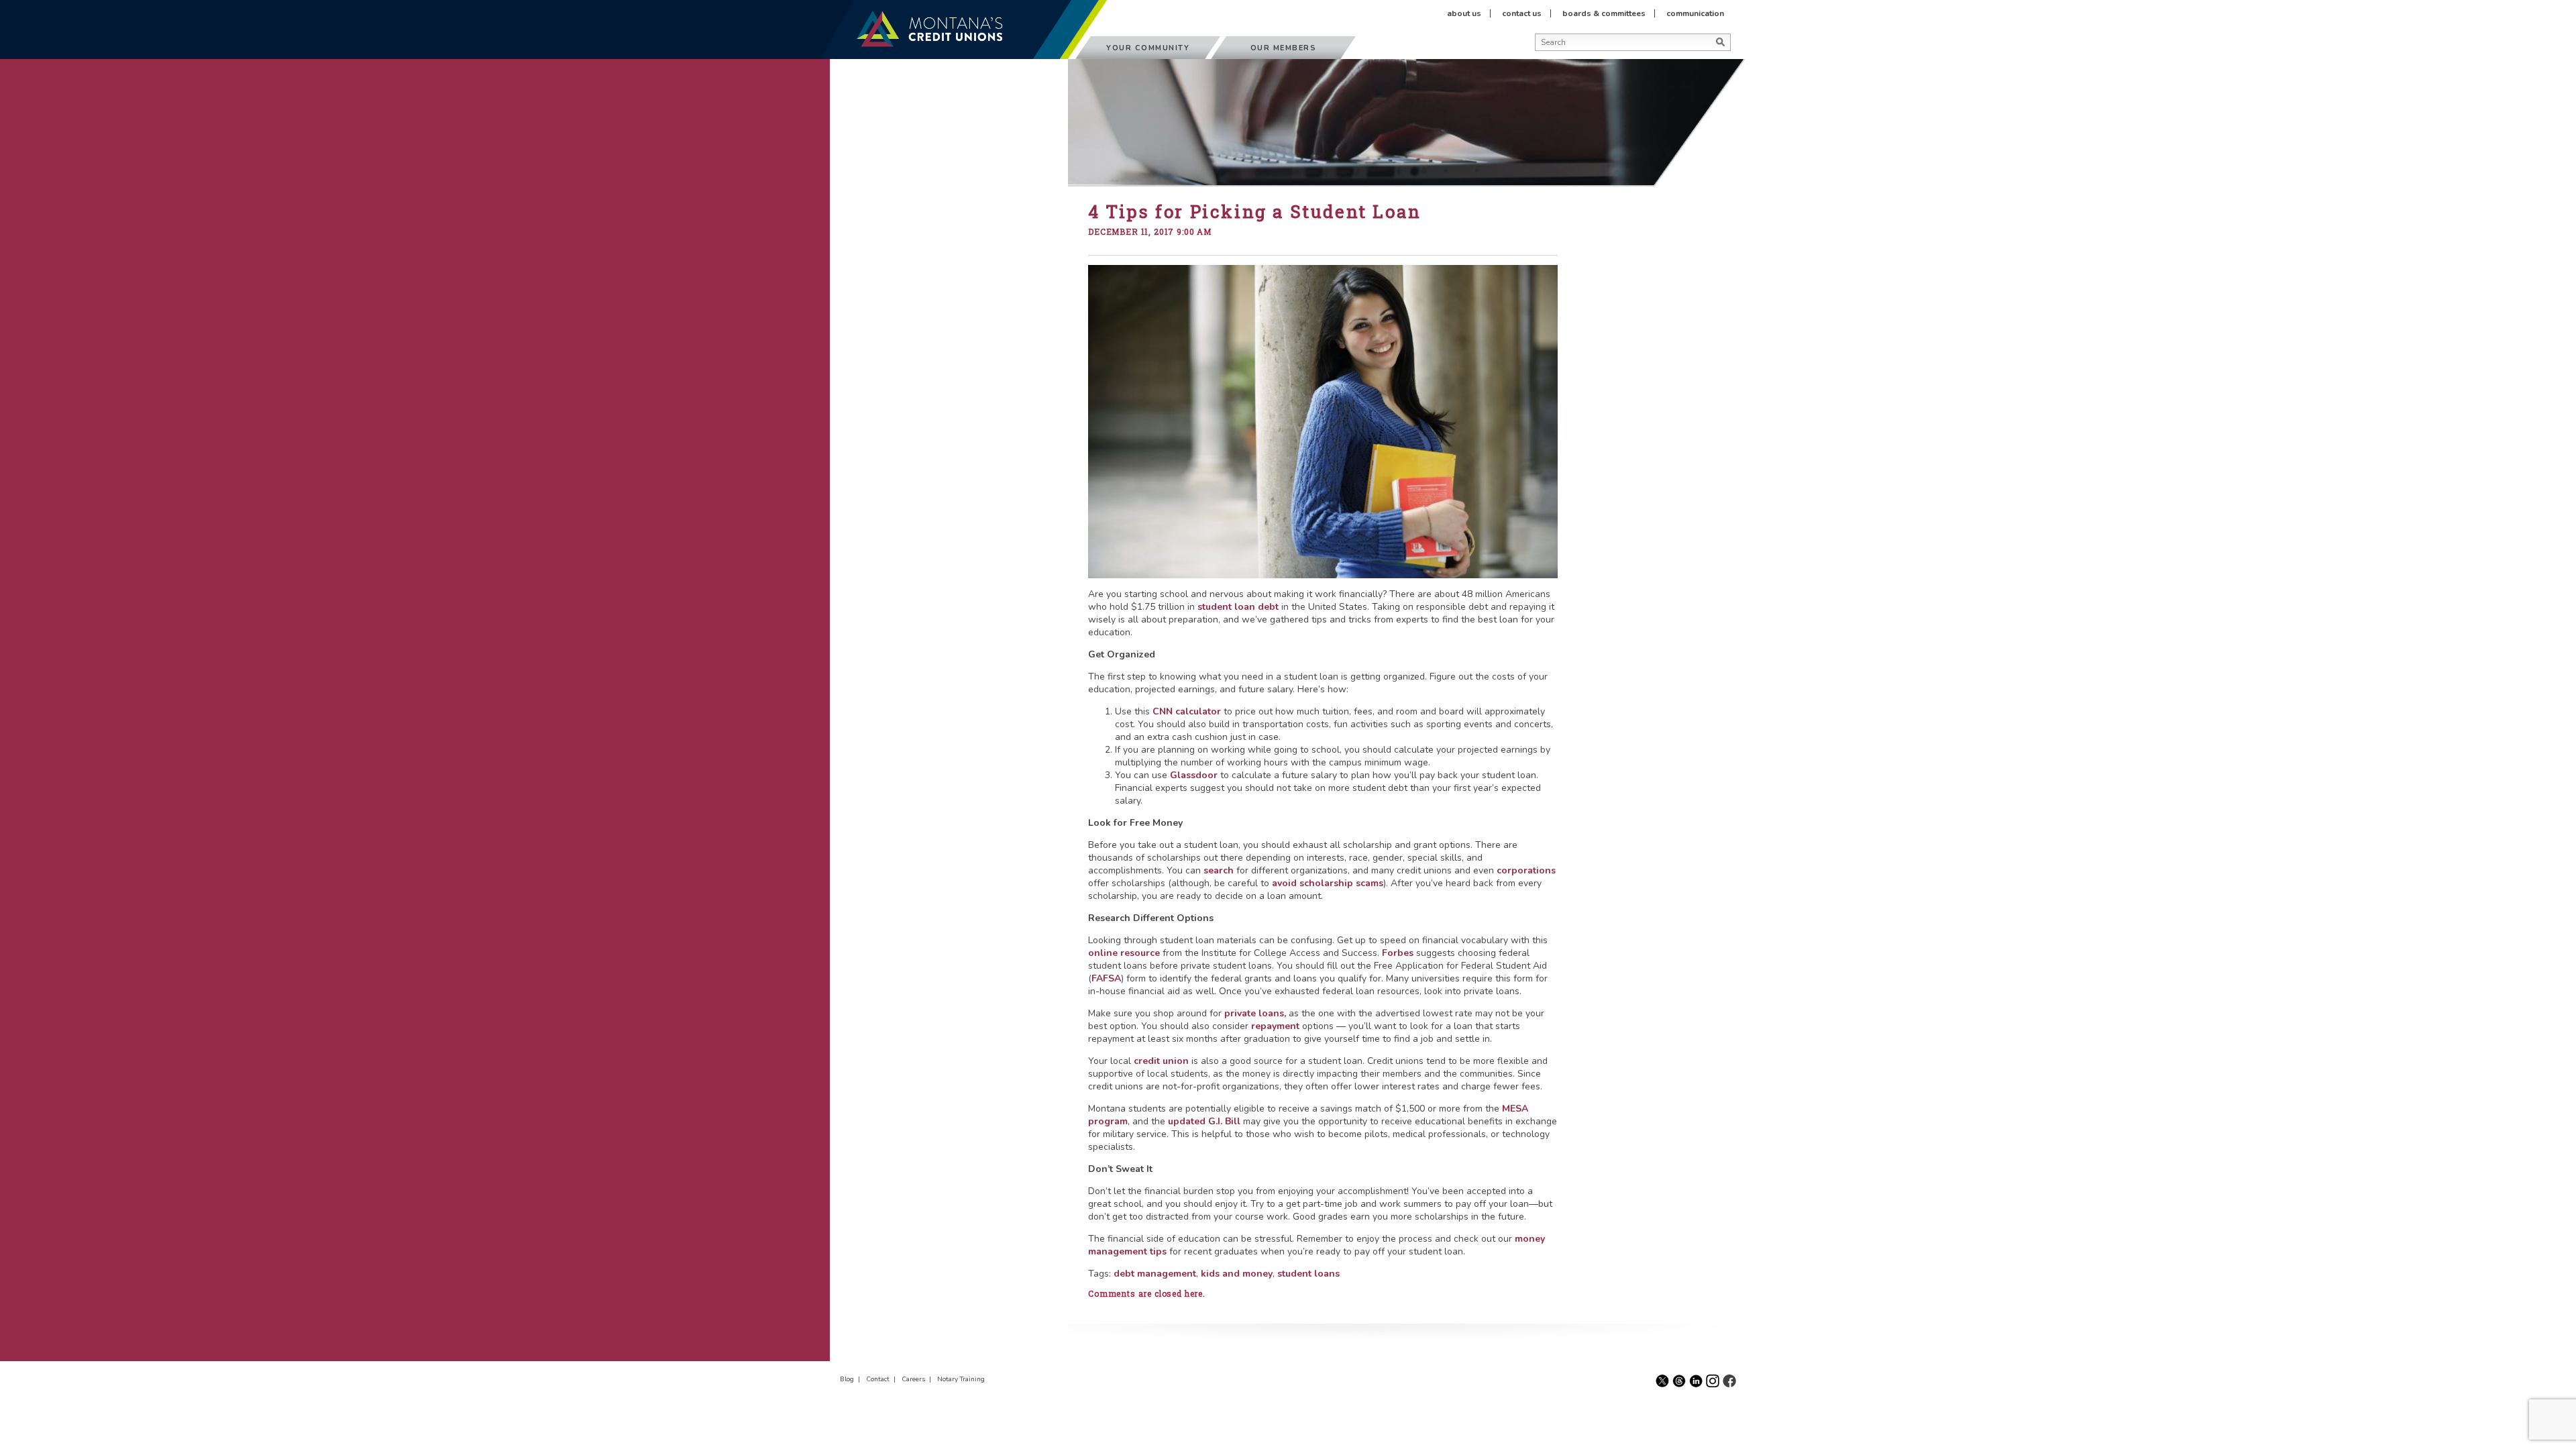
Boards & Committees (1604, 13)
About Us (1464, 13)
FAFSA (1106, 978)
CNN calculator (1187, 711)
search (1219, 870)
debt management (1155, 1274)
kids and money (1237, 1274)
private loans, (1255, 1013)
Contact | (883, 1379)
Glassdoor (1194, 775)
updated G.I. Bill (1204, 1121)
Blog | (852, 1379)
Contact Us (1522, 13)
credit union (1163, 1061)
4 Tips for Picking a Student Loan (1255, 211)
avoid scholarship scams (1328, 883)
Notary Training (961, 1379)
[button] (1539, 59)
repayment (1275, 1026)
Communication (1695, 13)
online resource (1124, 953)
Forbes (1398, 953)
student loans (1308, 1274)
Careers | (918, 1379)
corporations (1526, 870)
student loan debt (1238, 607)
